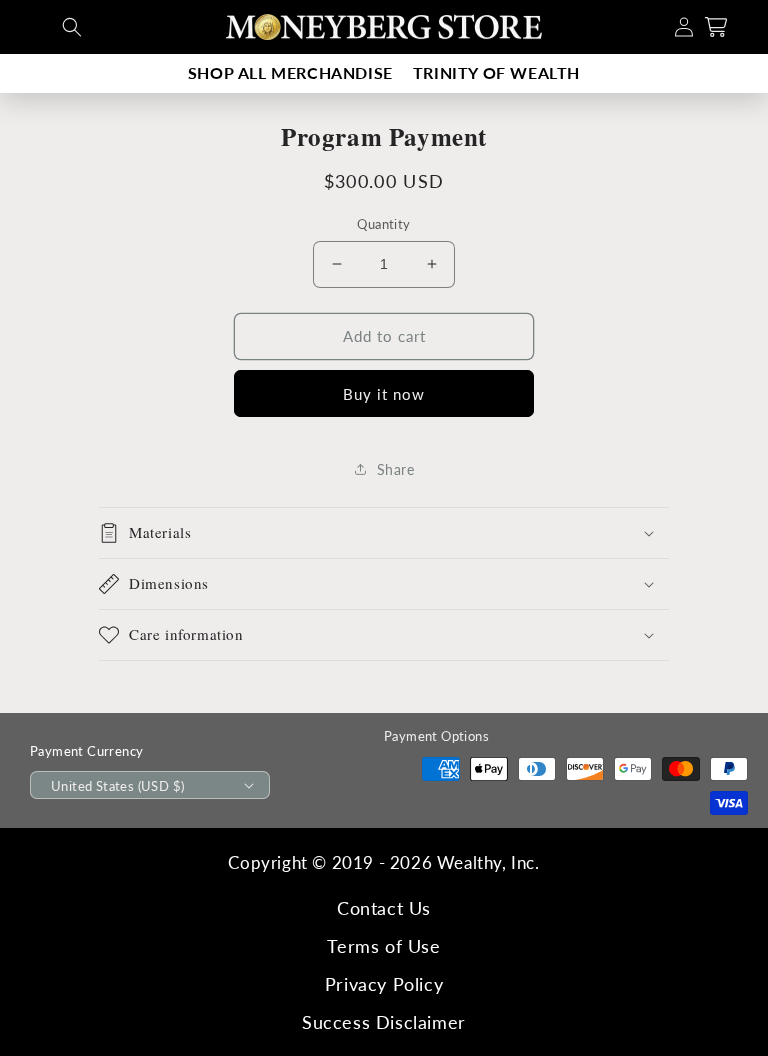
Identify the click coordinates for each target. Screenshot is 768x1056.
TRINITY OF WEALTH (496, 72)
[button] (72, 27)
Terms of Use (383, 946)
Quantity (383, 224)
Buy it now (384, 394)
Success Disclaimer (384, 1022)
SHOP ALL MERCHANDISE (290, 72)
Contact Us (384, 908)
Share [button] (396, 469)
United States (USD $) (117, 786)
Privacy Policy (384, 984)
